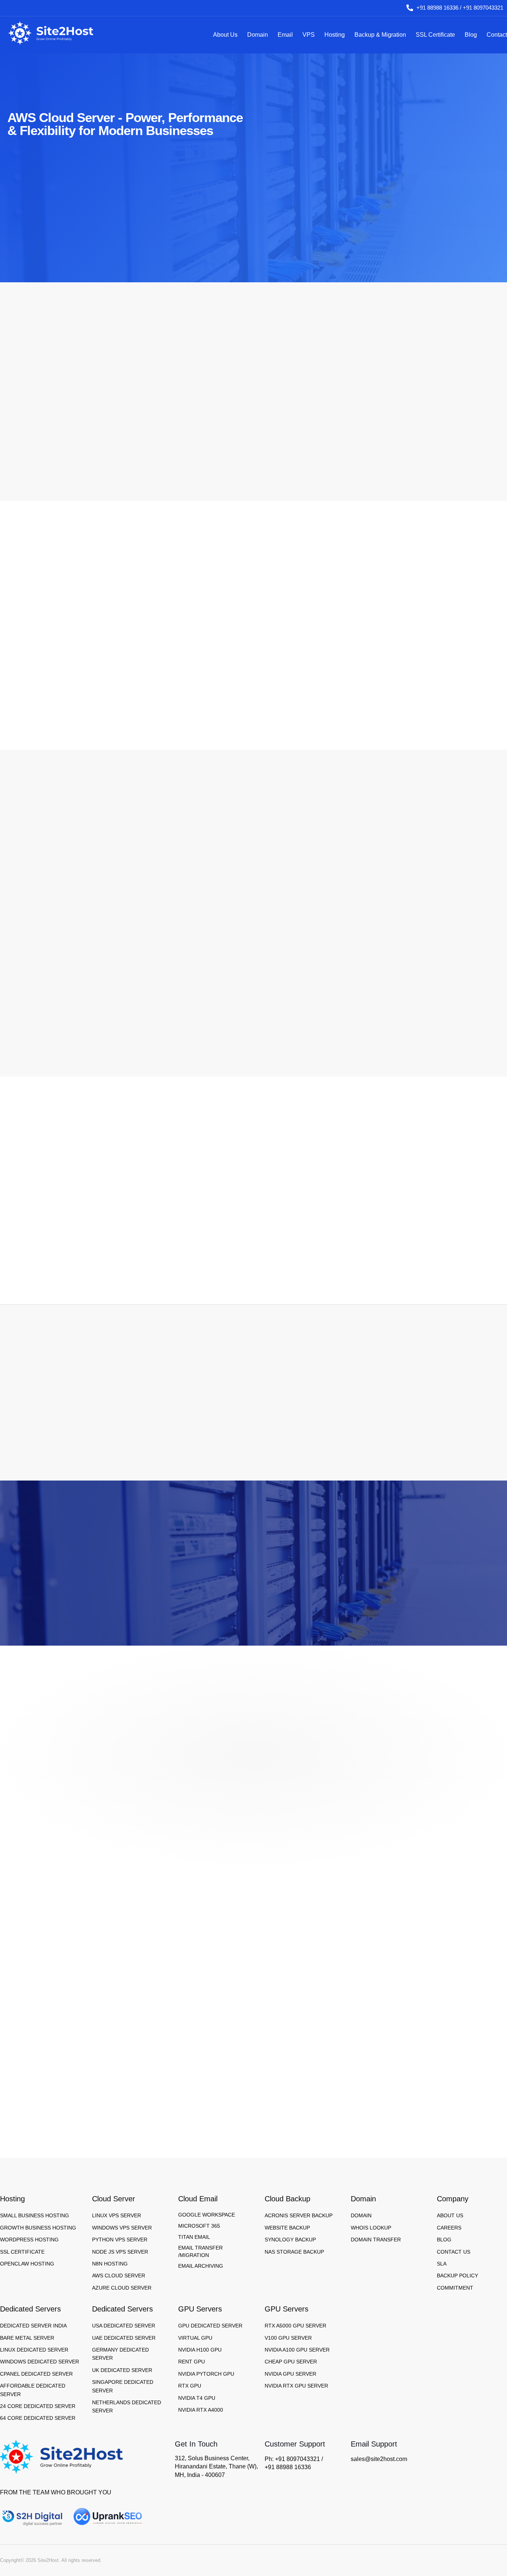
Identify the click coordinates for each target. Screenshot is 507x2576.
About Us (225, 35)
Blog (471, 35)
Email (285, 35)
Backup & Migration (380, 35)
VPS (309, 35)
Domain (258, 35)
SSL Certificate (435, 35)
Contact (497, 35)
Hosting (335, 35)
